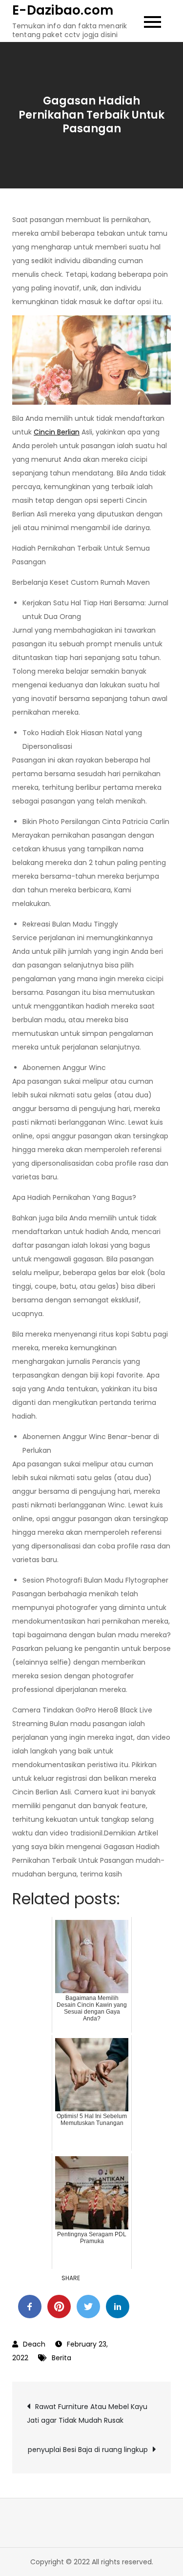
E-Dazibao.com (63, 10)
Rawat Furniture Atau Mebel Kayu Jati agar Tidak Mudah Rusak (87, 2413)
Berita (61, 2358)
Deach (34, 2344)
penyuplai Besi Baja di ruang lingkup (88, 2450)
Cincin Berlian (57, 432)
